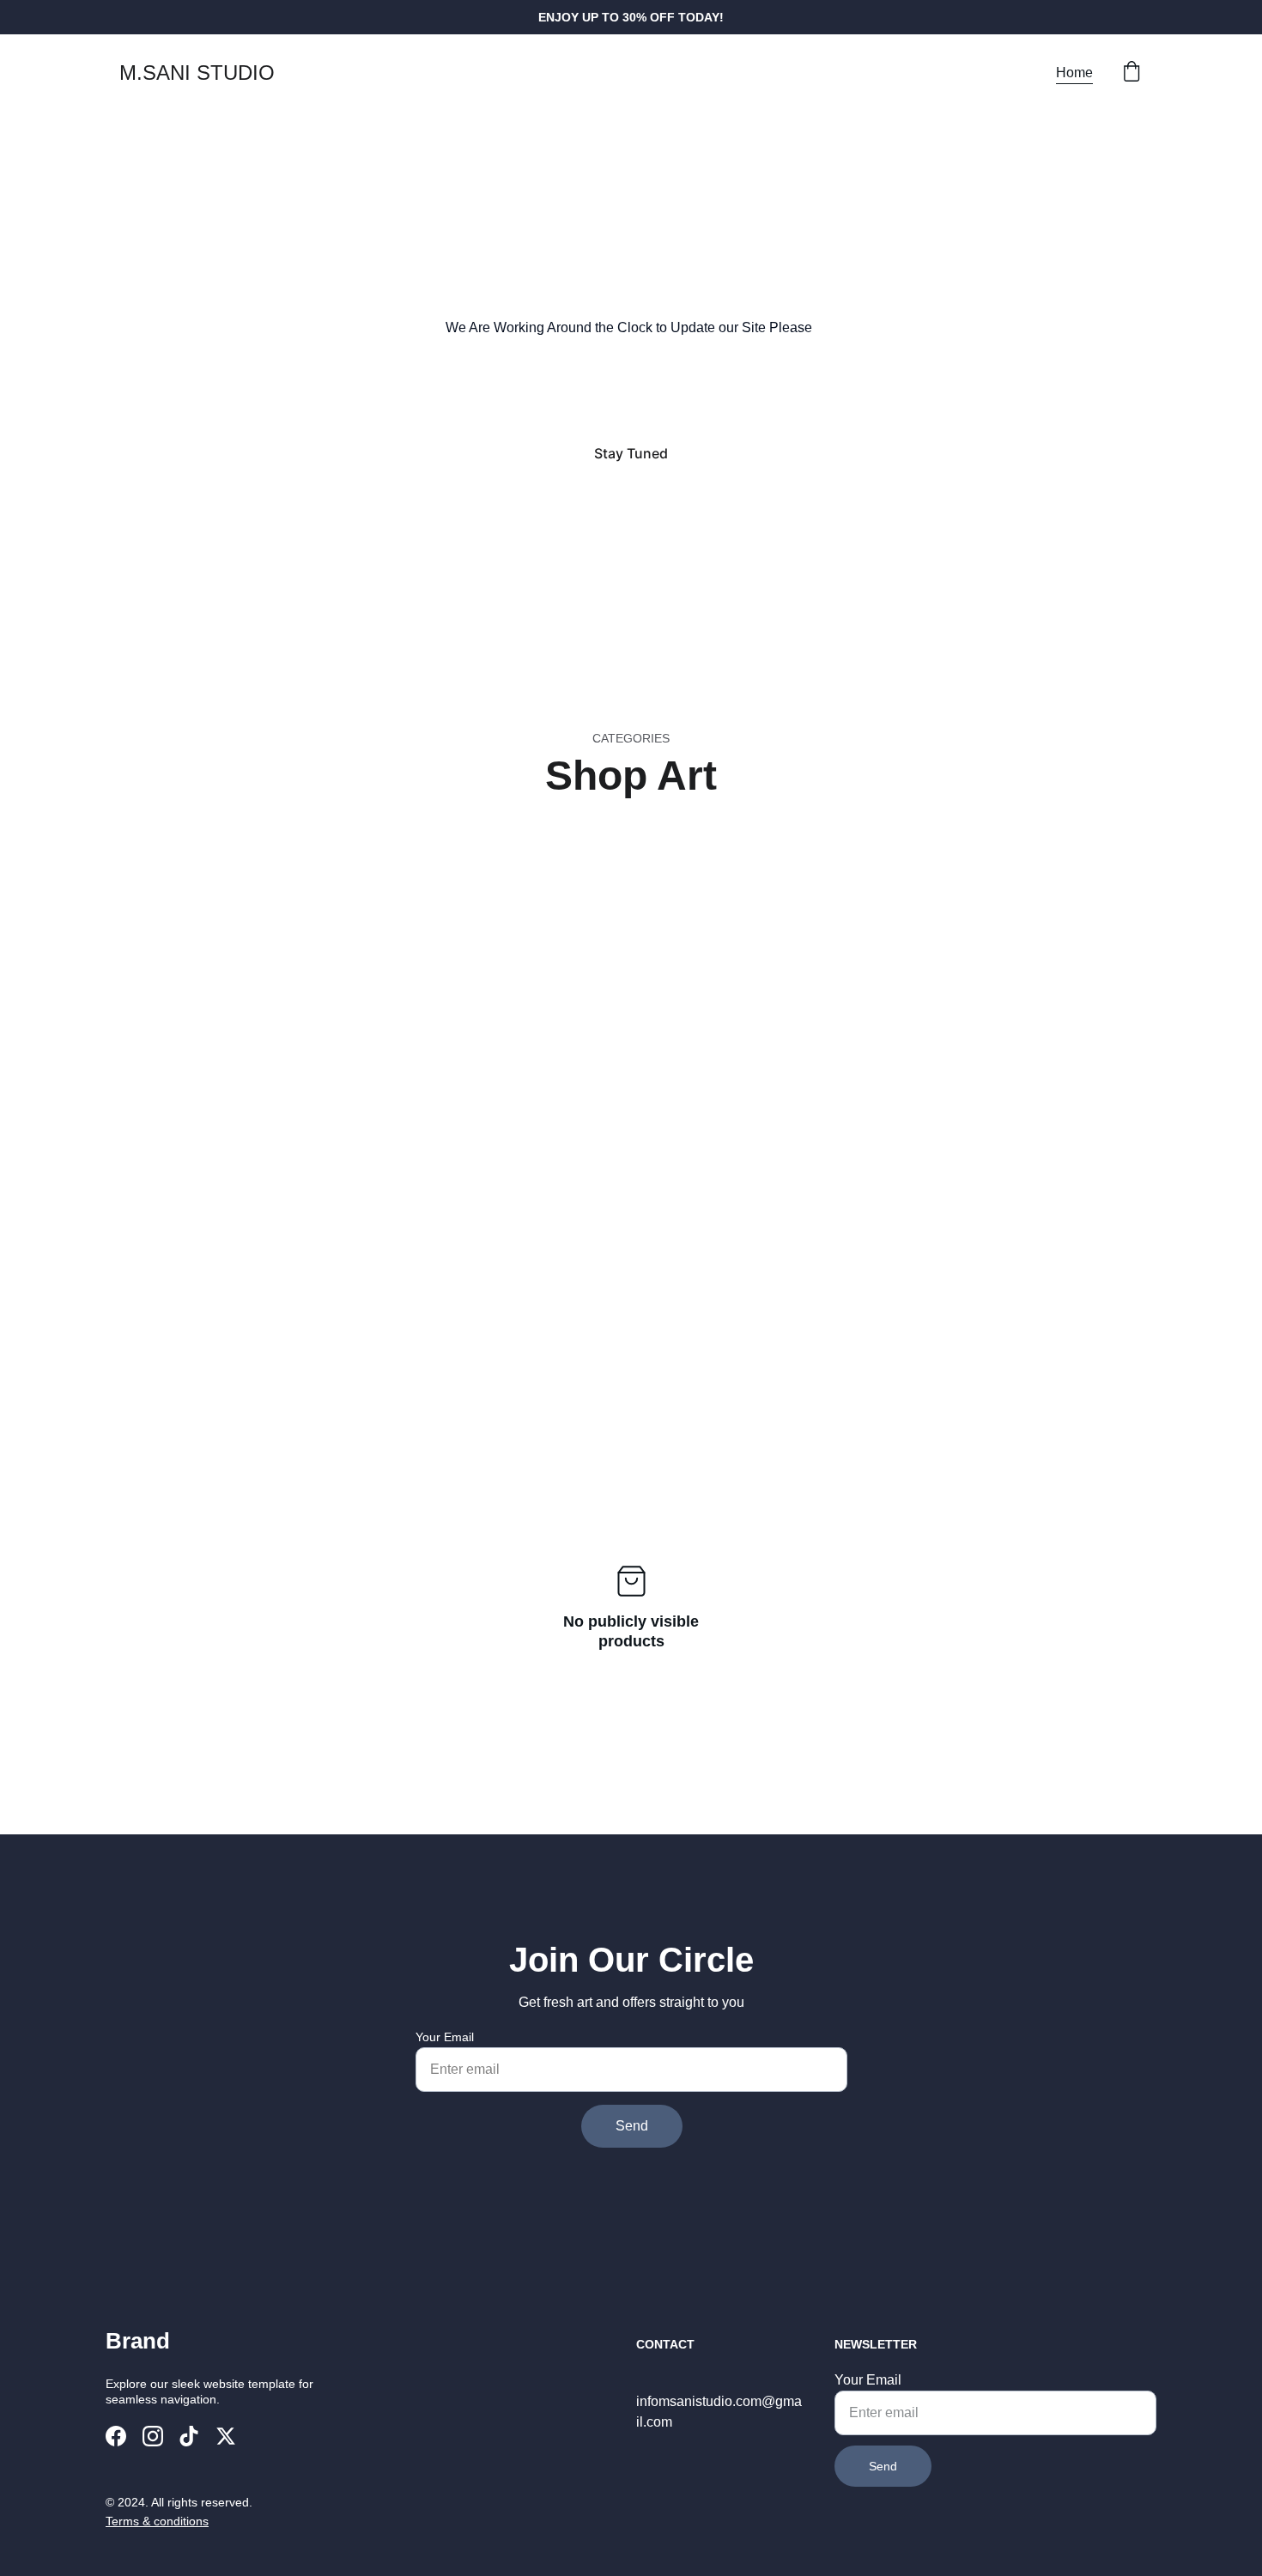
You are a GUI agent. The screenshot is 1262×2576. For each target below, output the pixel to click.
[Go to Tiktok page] (189, 2436)
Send (632, 2126)
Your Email (445, 2037)
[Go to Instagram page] (153, 2436)
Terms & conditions (157, 2521)
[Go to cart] (1132, 73)
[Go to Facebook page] (116, 2436)
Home (1074, 73)
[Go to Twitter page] (226, 2436)
